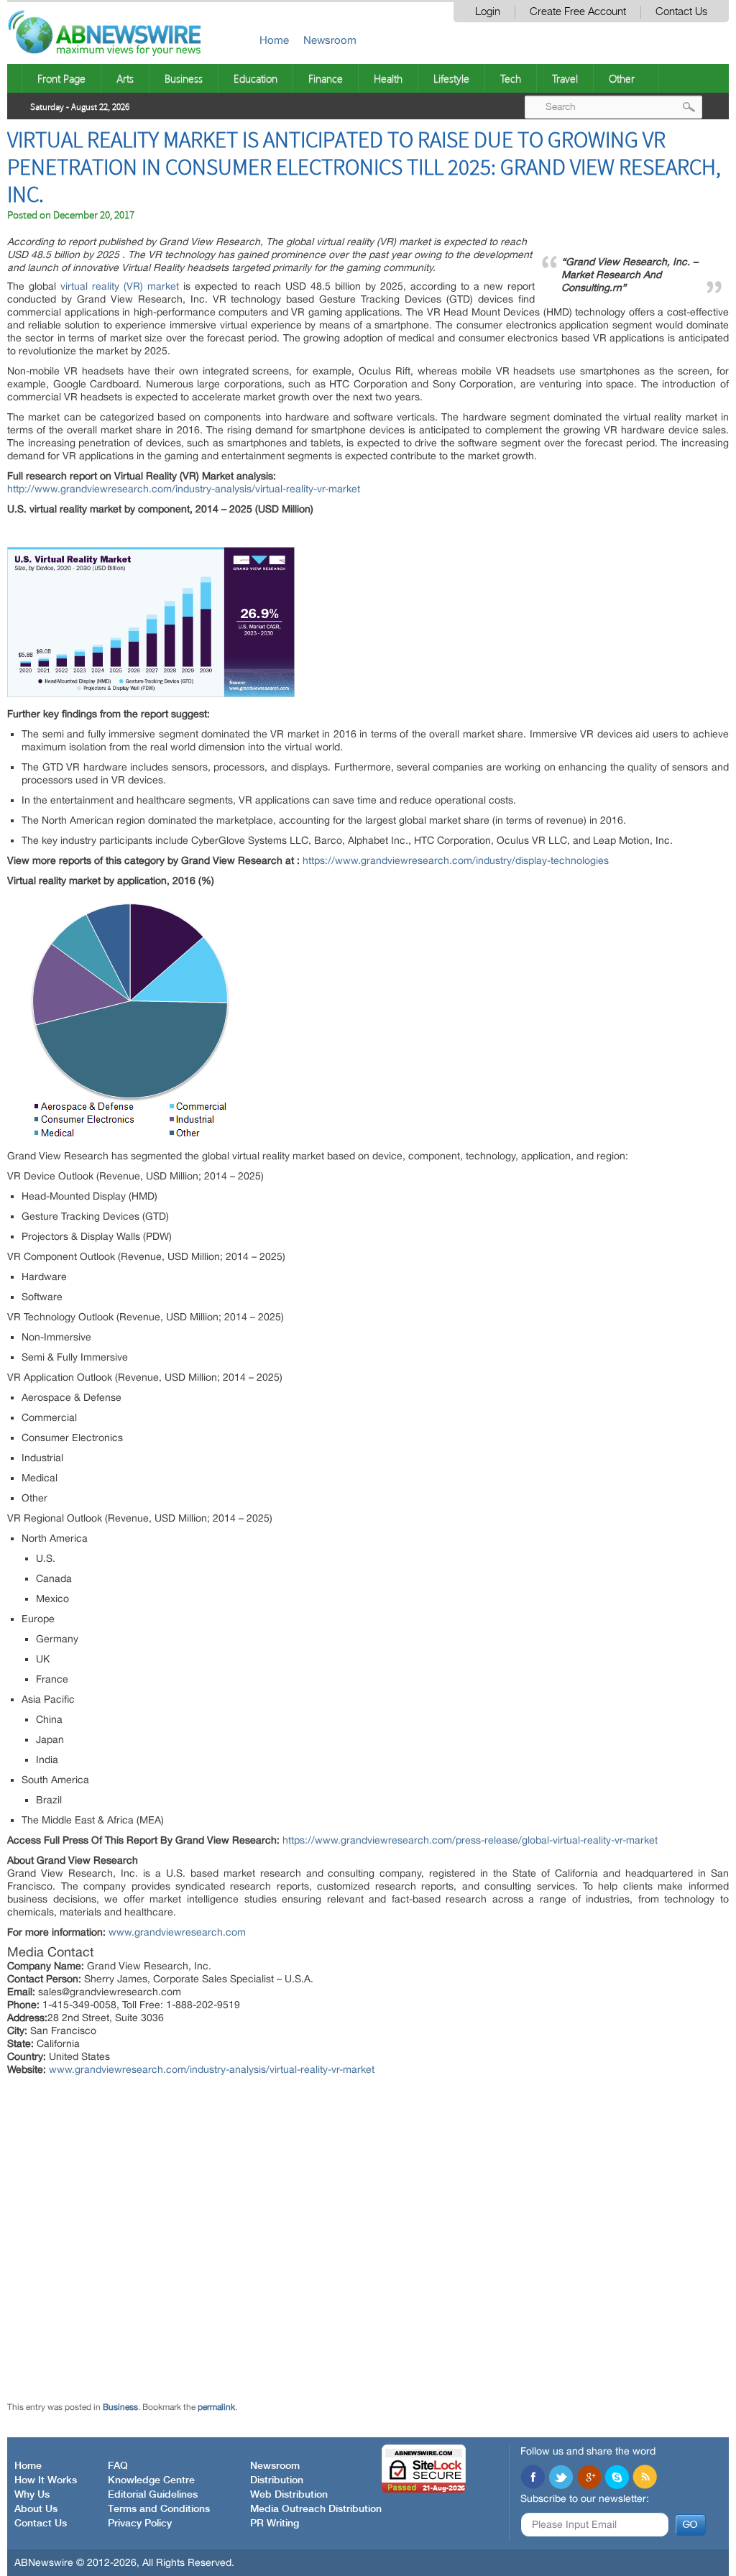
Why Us (32, 2495)
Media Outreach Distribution (316, 2509)
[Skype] (617, 2478)
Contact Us (681, 12)
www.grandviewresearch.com (177, 1932)
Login (488, 12)
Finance (326, 78)
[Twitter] (561, 2478)
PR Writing (275, 2524)
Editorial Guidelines (153, 2495)
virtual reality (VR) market (120, 286)
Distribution (277, 2480)
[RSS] (645, 2478)
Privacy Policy (140, 2524)
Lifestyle (451, 78)
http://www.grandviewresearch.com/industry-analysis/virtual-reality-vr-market (184, 489)
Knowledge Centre (151, 2480)
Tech (511, 78)
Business (184, 78)
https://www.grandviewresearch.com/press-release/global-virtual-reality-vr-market (470, 1840)
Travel (565, 78)
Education (256, 78)
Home (274, 40)
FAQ (118, 2466)
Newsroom (330, 40)
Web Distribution (289, 2495)
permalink (216, 2407)
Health (388, 78)
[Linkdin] (589, 2478)
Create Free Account (578, 12)
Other (622, 78)
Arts (125, 78)
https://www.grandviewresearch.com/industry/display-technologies (456, 860)
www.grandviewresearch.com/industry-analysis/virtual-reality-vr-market (212, 2069)
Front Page (61, 78)
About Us (36, 2509)
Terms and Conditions (159, 2509)
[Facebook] (533, 2478)
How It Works (46, 2480)
